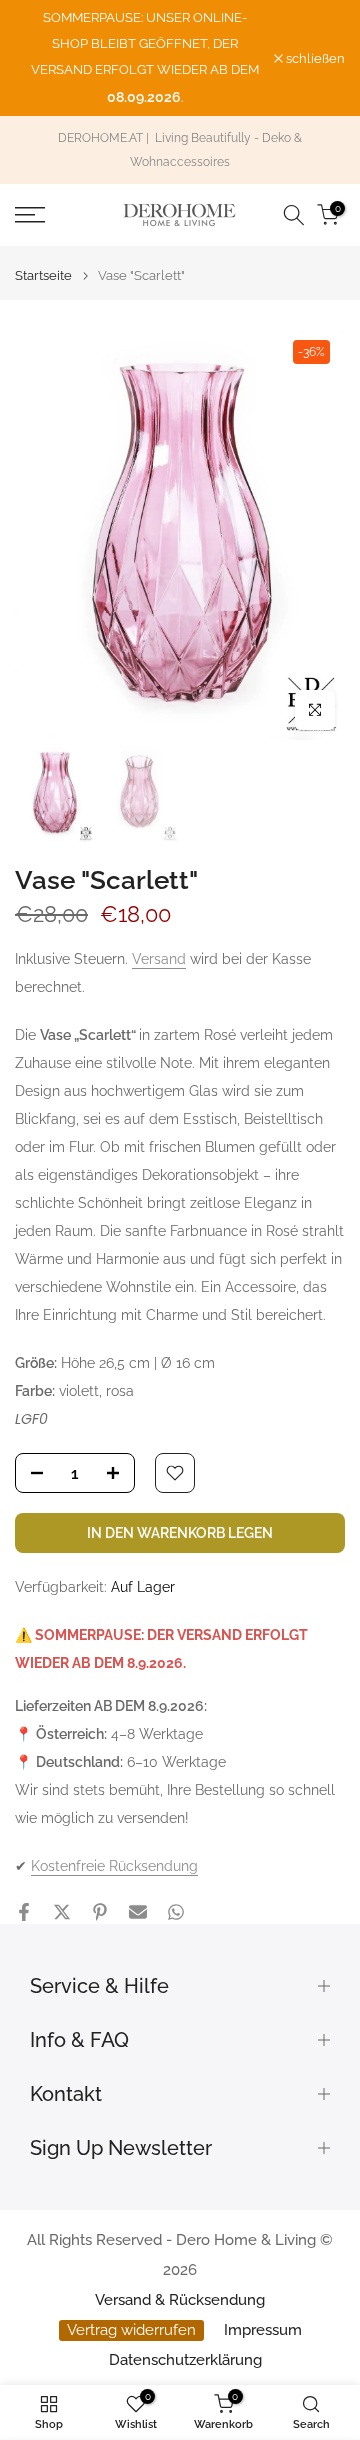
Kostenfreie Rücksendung (114, 1866)
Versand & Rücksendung (180, 2300)
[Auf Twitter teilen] (62, 1912)
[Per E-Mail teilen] (138, 1912)
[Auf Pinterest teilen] (100, 1912)
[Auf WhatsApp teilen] (176, 1912)
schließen (314, 58)
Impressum (263, 2330)
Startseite (43, 275)
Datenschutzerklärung (185, 2360)
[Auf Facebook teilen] (24, 1912)
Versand (159, 959)
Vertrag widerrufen (131, 2330)
